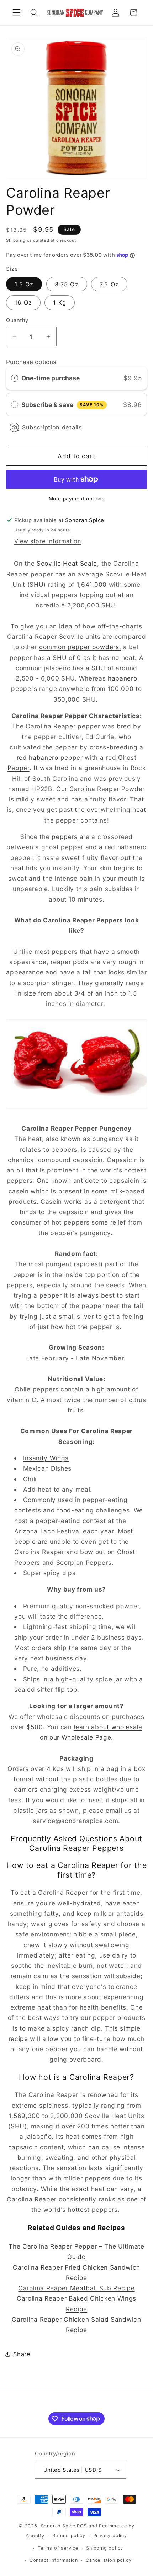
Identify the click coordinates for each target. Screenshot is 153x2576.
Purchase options (31, 362)
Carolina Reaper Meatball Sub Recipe (76, 2288)
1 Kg (60, 302)
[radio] (15, 378)
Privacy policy (110, 2536)
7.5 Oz (109, 284)
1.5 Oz (24, 284)
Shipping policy (105, 2548)
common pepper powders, (80, 647)
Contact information (54, 2560)
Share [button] (22, 2354)
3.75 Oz (67, 284)
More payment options (77, 499)
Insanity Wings (46, 1458)
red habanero (38, 757)
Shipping (16, 240)
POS (82, 2526)
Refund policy (69, 2536)
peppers (65, 837)
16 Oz (23, 302)
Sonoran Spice (58, 2526)
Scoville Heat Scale (66, 563)
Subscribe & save (62, 405)
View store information (48, 541)
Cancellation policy (109, 2560)
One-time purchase (51, 378)
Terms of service (58, 2548)
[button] (17, 13)
